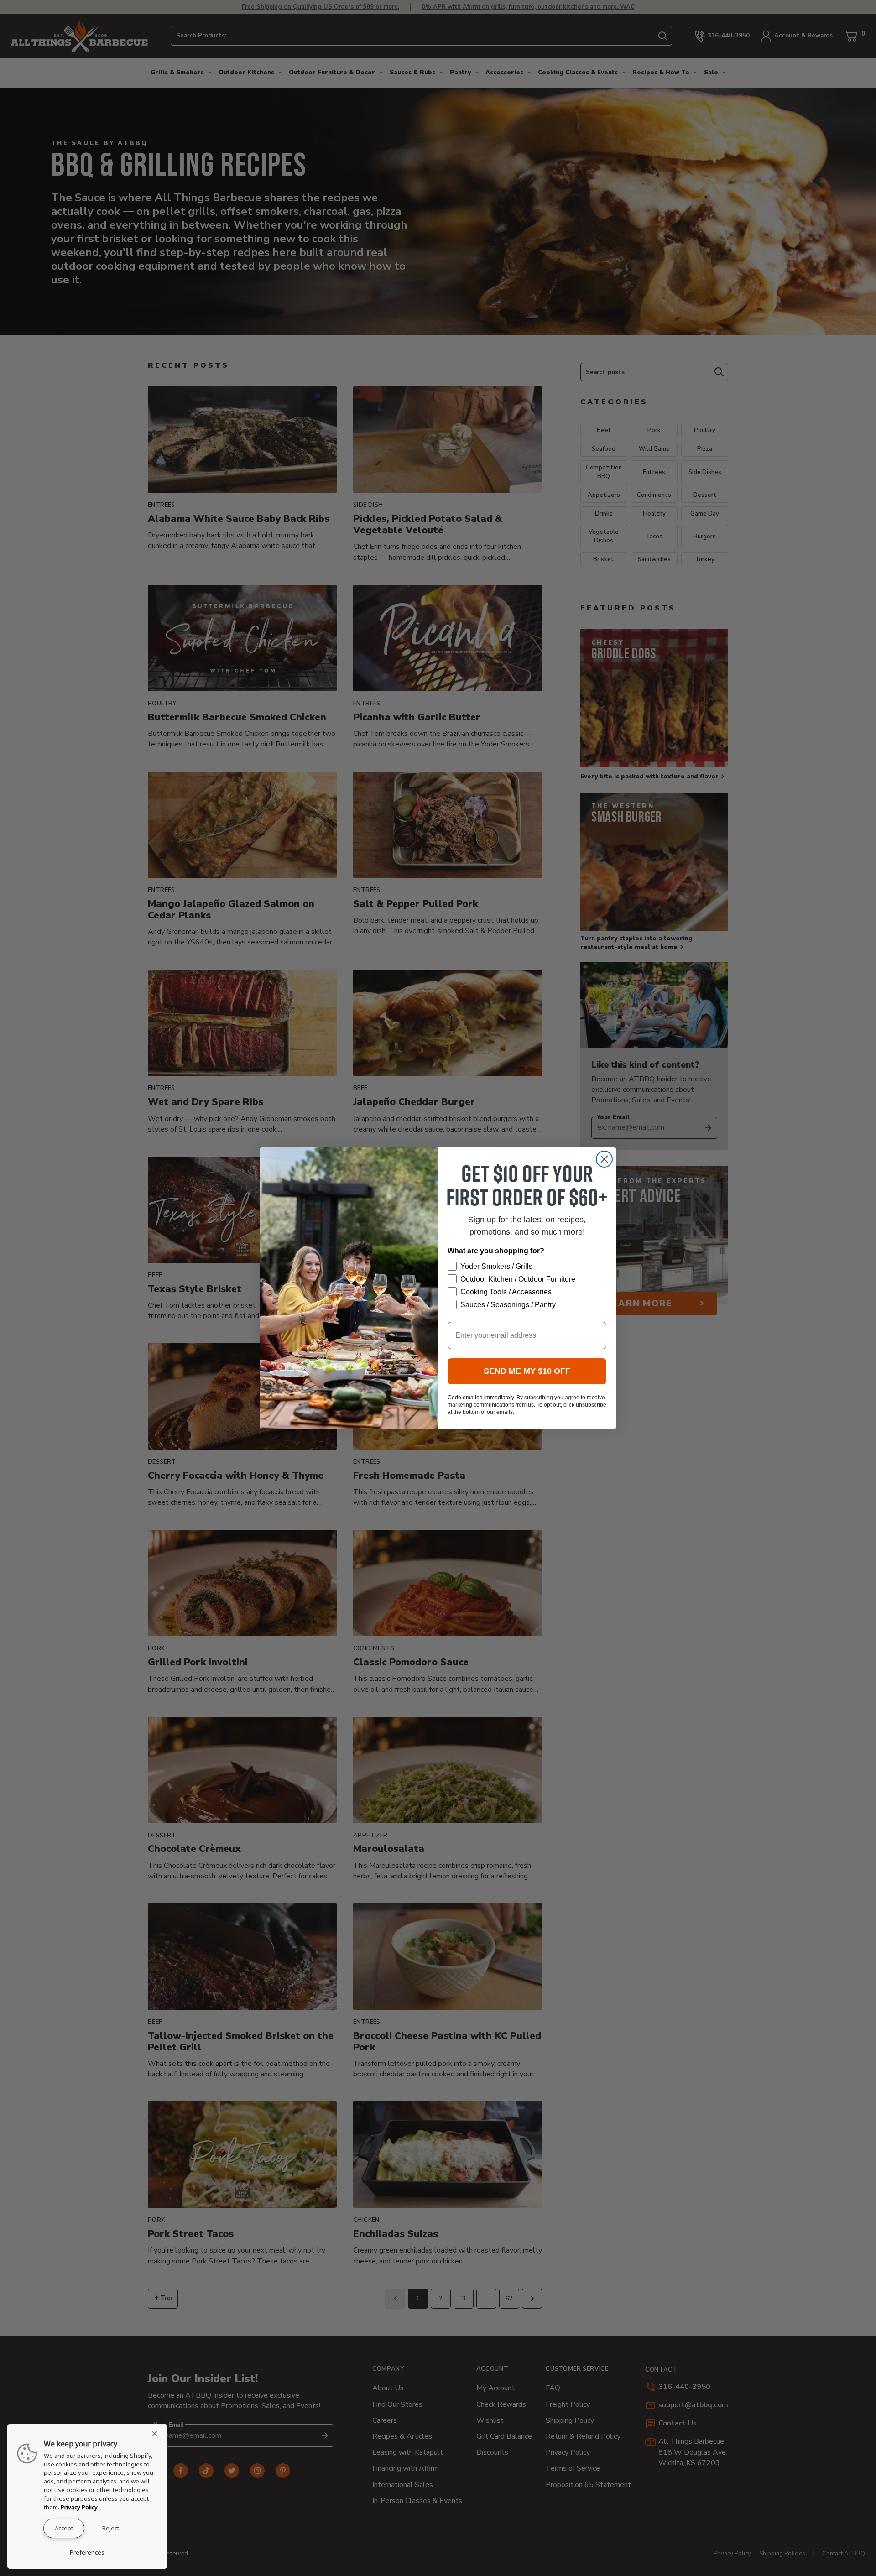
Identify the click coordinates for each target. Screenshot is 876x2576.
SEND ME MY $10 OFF (527, 1371)
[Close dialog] (604, 1159)
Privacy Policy (79, 2507)
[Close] (157, 2434)
